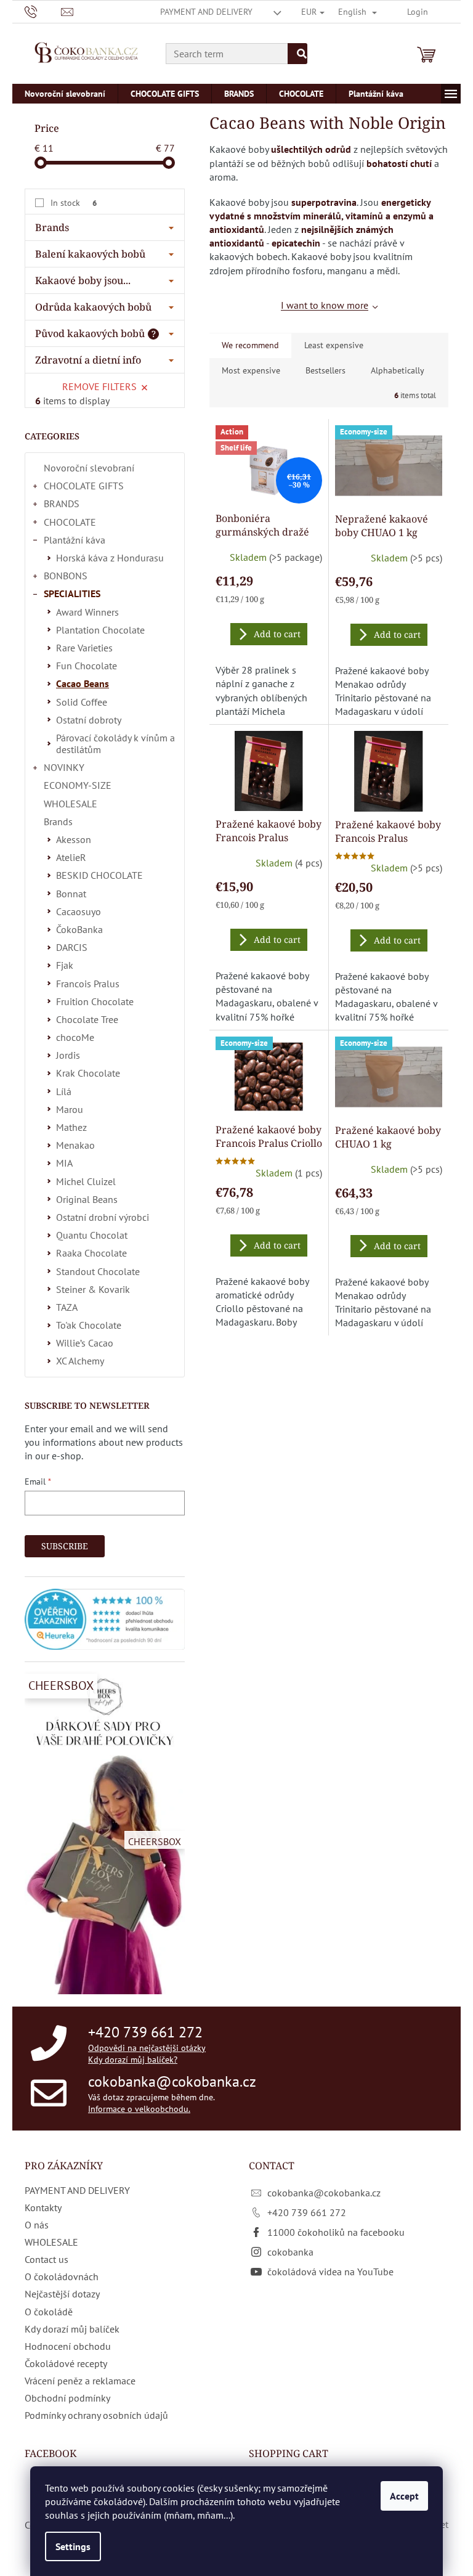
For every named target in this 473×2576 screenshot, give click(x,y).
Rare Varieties (84, 648)
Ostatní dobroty (89, 720)
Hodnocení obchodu (68, 2346)
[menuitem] (65, 94)
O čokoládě (49, 2312)
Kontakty (43, 2207)
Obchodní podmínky (67, 2398)
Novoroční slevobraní (89, 468)
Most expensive (251, 370)
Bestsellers (325, 370)
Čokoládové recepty (66, 2363)
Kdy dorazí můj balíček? (133, 2060)
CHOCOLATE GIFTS (84, 486)
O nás (37, 2225)
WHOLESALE (71, 804)
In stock (74, 203)
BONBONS (66, 576)
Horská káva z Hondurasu (110, 558)
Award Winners (87, 612)
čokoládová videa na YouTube (330, 2272)
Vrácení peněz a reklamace (80, 2381)
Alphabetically (398, 370)
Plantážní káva (75, 540)
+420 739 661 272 (145, 2032)
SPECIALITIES (72, 593)
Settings (73, 2546)
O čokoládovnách (62, 2276)
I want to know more (325, 305)
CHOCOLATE (70, 522)
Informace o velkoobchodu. (139, 2109)
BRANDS (62, 503)
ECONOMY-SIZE (78, 785)
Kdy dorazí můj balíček (72, 2329)
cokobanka (290, 2252)
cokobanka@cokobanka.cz (172, 2081)
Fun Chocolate (87, 666)
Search (297, 54)
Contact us (46, 2259)
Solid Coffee (82, 702)
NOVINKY (64, 767)
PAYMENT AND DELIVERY (206, 12)
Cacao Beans (83, 683)
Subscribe (65, 1546)
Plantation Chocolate (100, 630)
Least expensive (334, 345)
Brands (58, 821)
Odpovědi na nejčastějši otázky (147, 2048)
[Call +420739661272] (43, 11)
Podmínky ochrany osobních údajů (96, 2415)
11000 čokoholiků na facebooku (336, 2232)
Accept (404, 2496)
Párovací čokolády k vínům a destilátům (115, 744)
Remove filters (99, 386)
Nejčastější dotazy (62, 2294)
